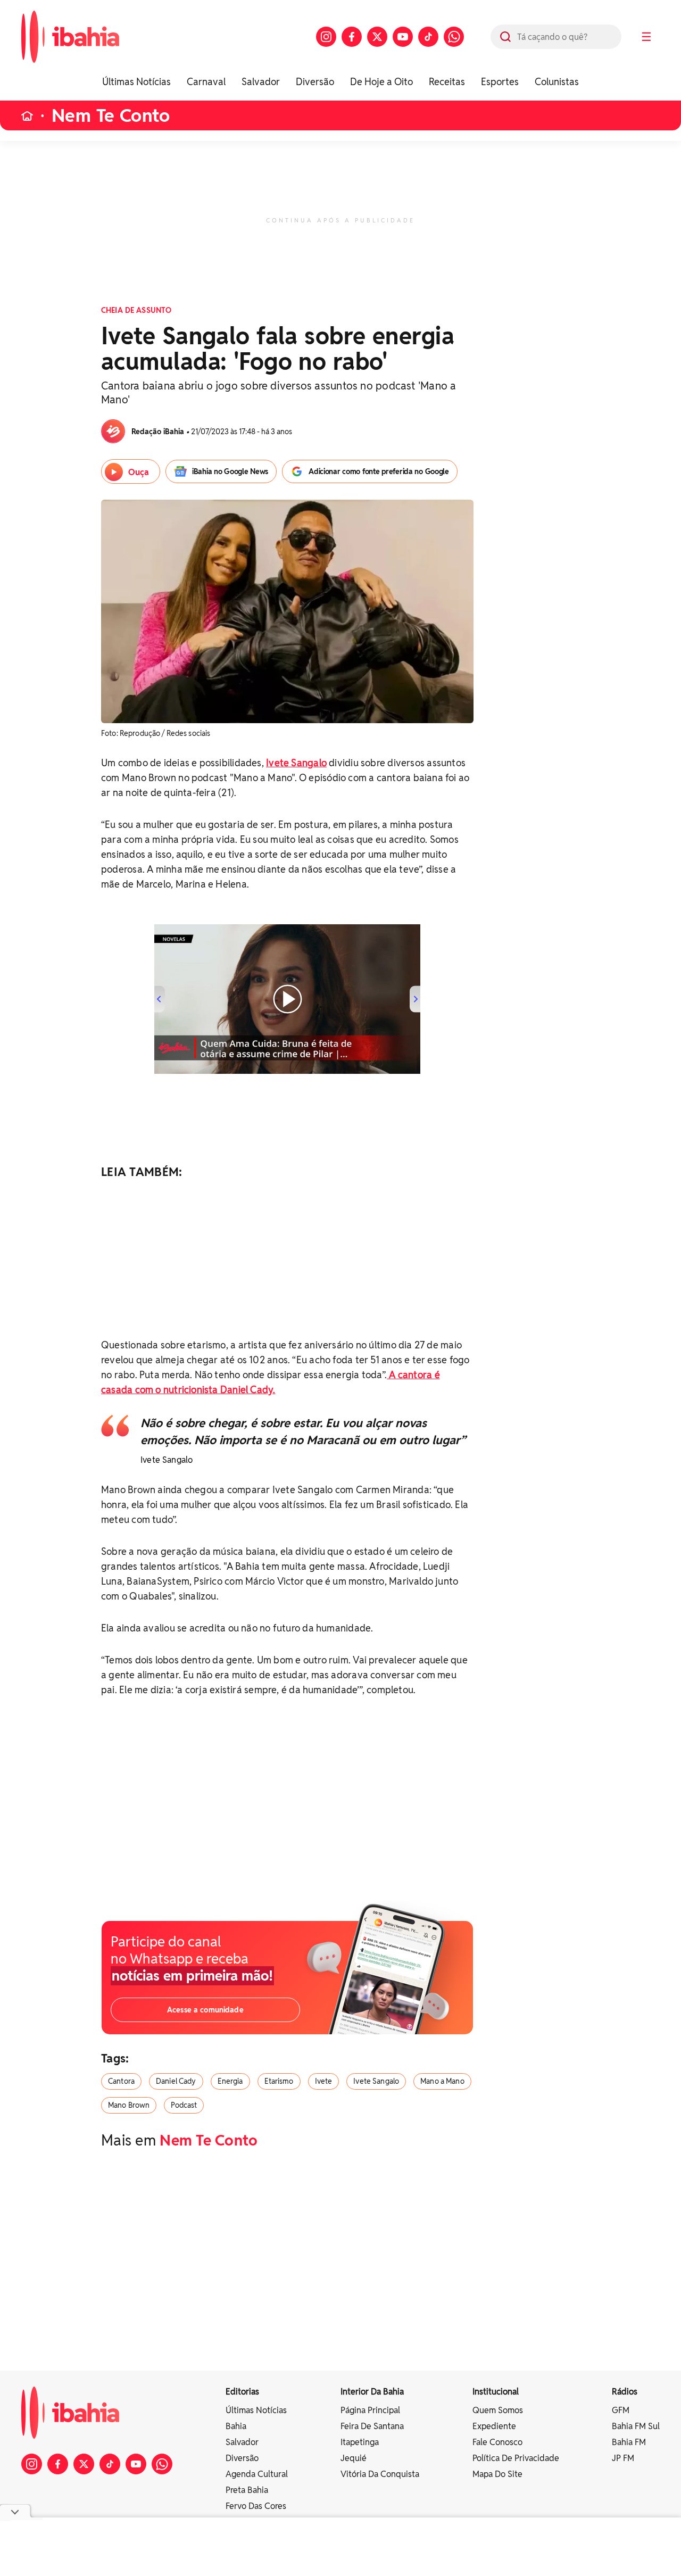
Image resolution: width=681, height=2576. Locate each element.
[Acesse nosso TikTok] (428, 37)
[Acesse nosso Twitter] (377, 37)
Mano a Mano (442, 2081)
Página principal (370, 2410)
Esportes (500, 82)
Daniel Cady (176, 2081)
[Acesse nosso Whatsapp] (454, 37)
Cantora (121, 2081)
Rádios (625, 2392)
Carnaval (206, 82)
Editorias (242, 2392)
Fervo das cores (256, 2506)
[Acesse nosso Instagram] (326, 37)
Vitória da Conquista (380, 2474)
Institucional (496, 2392)
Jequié (354, 2458)
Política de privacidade (516, 2458)
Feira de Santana (372, 2426)
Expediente (494, 2426)
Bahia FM (629, 2442)
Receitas (447, 82)
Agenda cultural (257, 2474)
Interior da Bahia (372, 2392)
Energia (230, 2081)
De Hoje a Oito (381, 82)
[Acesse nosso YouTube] (403, 37)
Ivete (324, 2081)
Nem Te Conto (111, 116)
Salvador (261, 82)
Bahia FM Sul (636, 2426)
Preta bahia (247, 2490)
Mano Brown (129, 2105)
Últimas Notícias (136, 82)
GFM (621, 2410)
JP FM (623, 2458)
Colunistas (557, 82)
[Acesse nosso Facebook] (352, 37)
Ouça (139, 472)
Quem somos (498, 2410)
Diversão (315, 82)
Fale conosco (497, 2442)
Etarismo (279, 2081)
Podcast (184, 2105)
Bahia (236, 2426)
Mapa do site (497, 2474)
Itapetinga (360, 2442)
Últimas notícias (256, 2410)
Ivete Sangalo (376, 2081)
